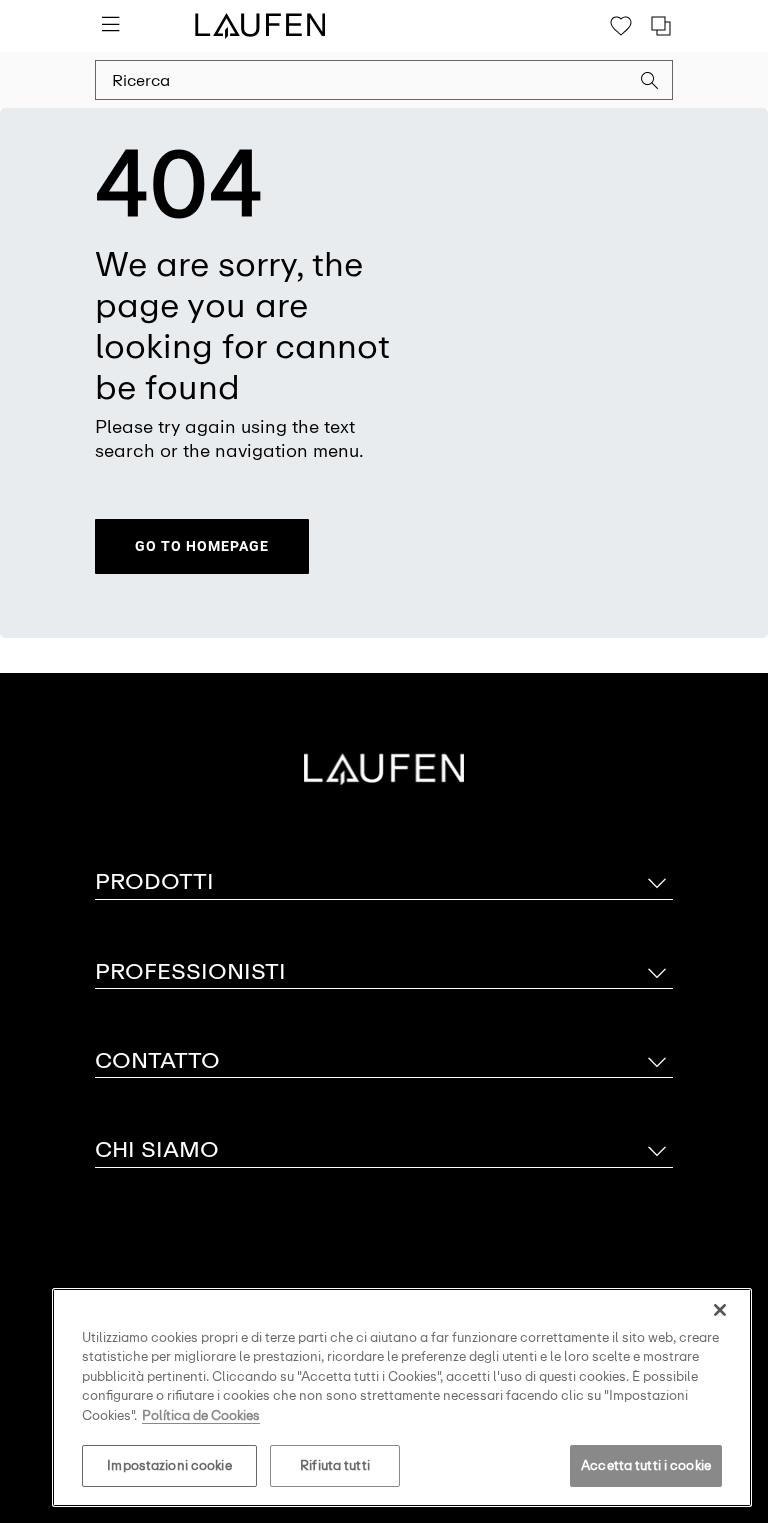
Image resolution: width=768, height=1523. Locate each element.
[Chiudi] (720, 1310)
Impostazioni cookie (169, 1465)
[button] (650, 83)
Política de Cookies (201, 1415)
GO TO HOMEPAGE (202, 546)
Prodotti (154, 881)
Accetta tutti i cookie (646, 1465)
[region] (402, 1397)
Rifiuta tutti (335, 1465)
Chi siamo (157, 1149)
